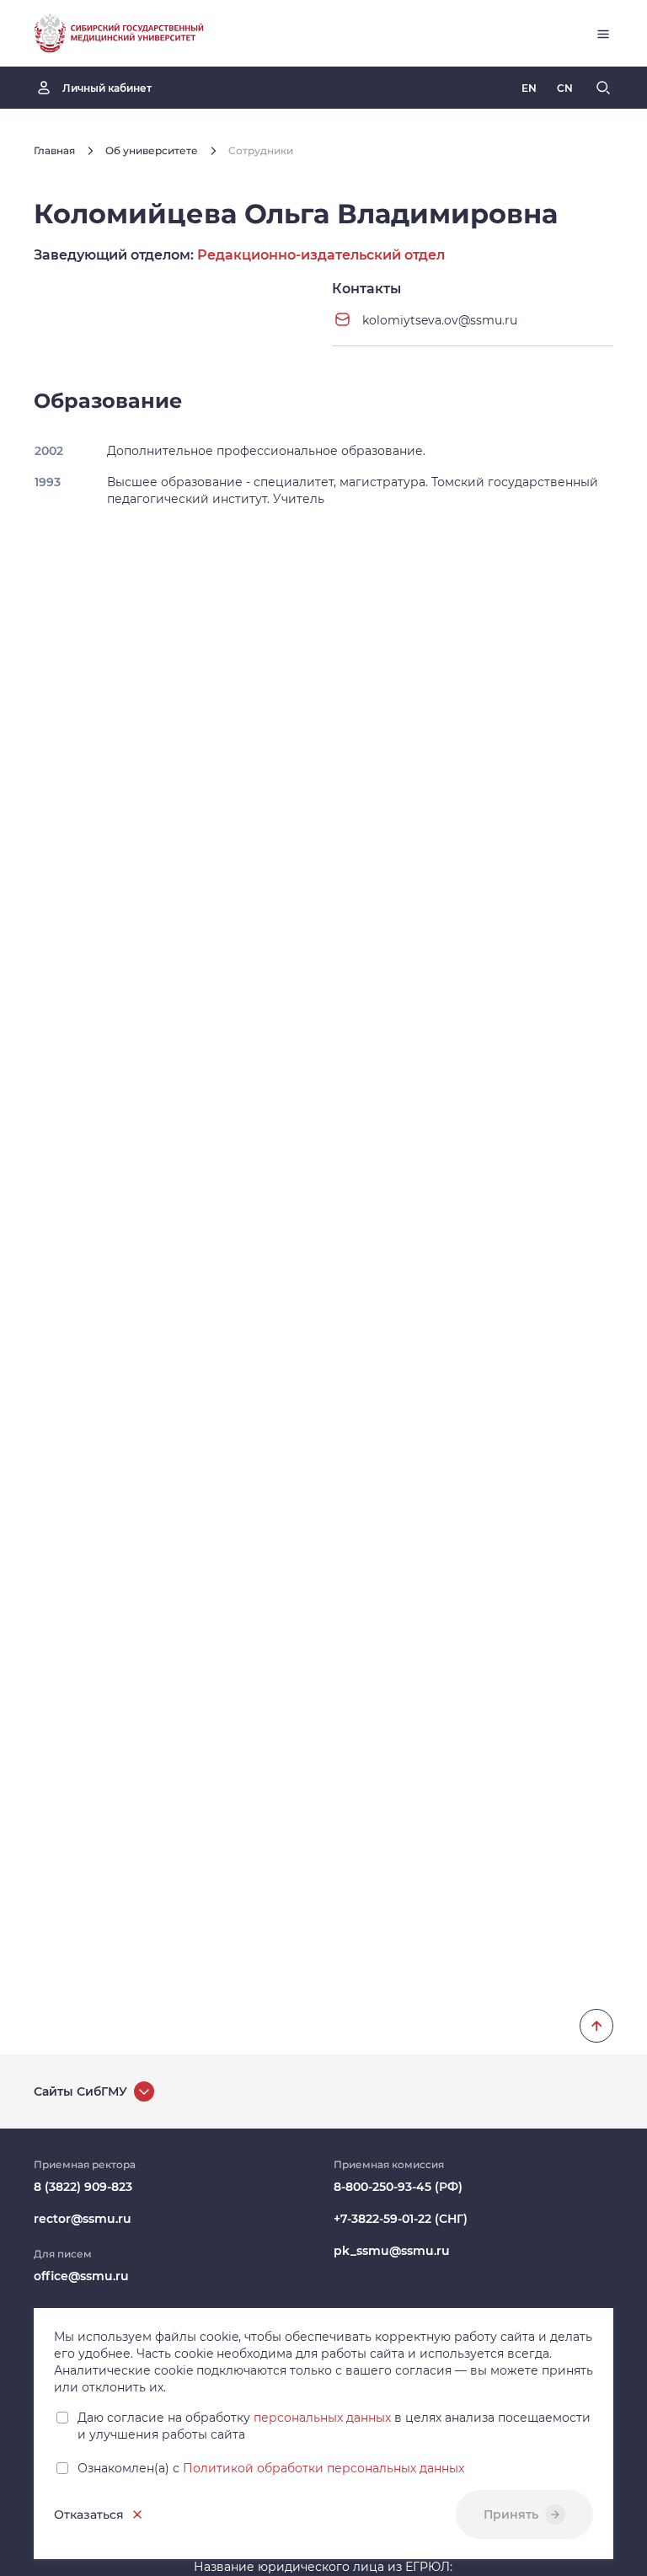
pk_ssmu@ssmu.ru (392, 2251)
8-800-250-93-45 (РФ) (398, 2187)
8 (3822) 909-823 (83, 2187)
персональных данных (322, 2418)
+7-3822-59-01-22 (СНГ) (401, 2219)
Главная (54, 150)
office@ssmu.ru (81, 2276)
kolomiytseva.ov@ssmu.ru (440, 320)
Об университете (152, 150)
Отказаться (89, 2514)
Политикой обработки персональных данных (323, 2468)
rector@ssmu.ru (83, 2219)
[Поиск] (603, 88)
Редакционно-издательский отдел (321, 255)
